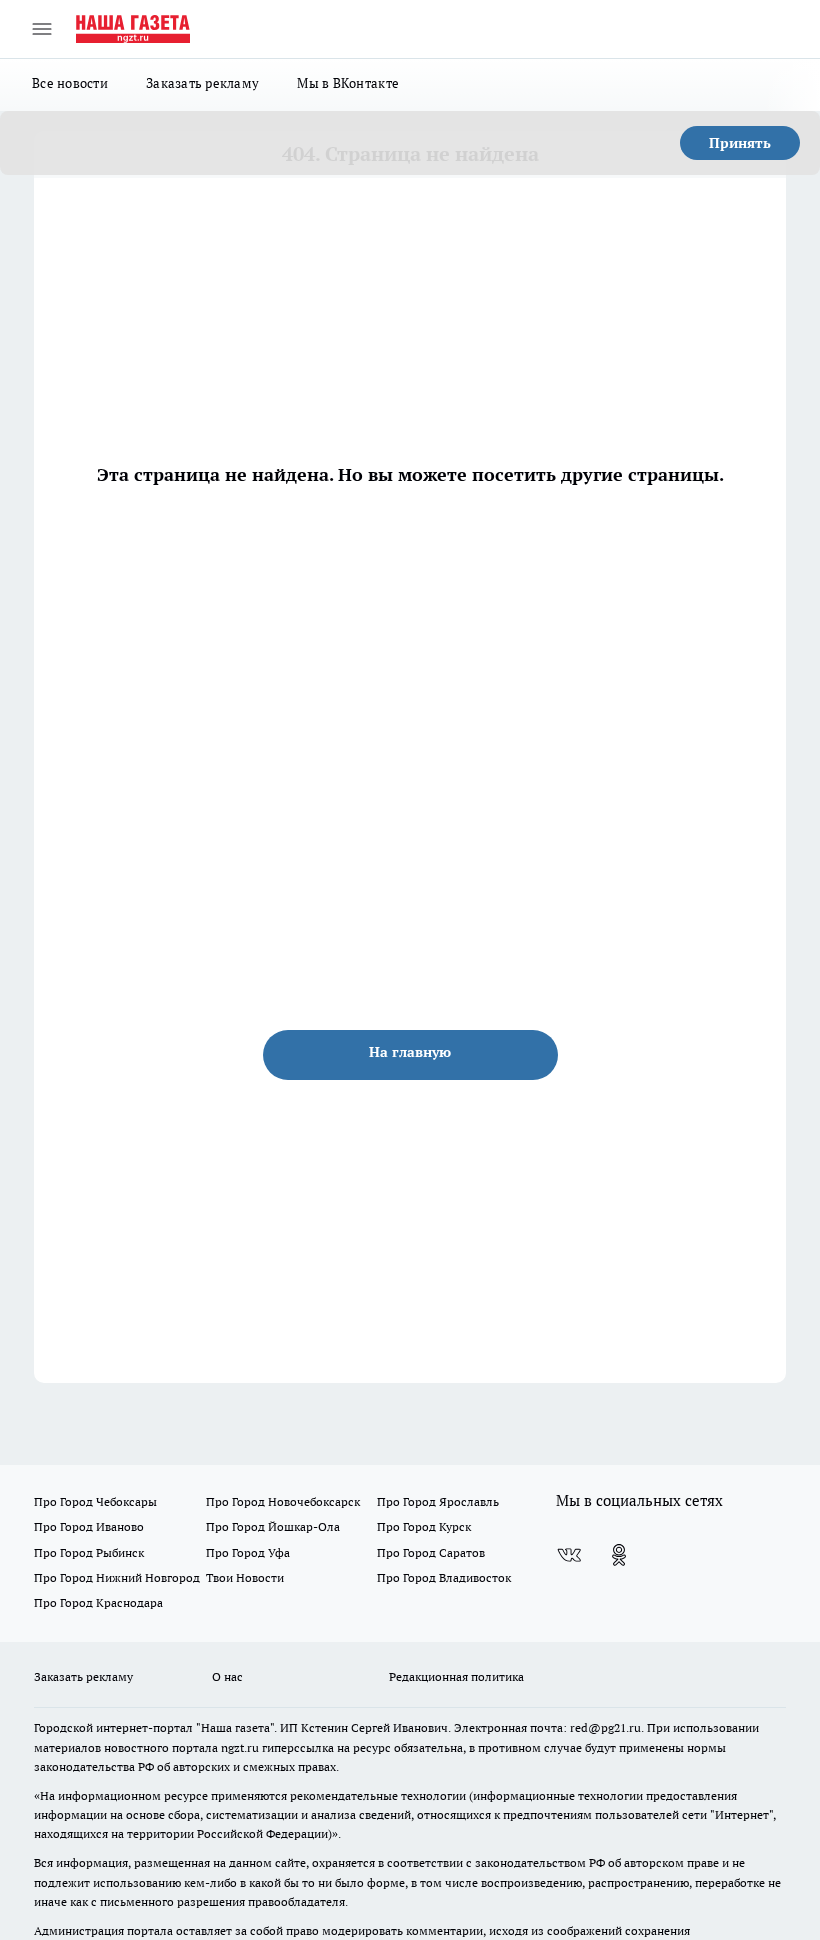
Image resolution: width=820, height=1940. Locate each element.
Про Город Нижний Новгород (117, 1577)
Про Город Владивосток (444, 1577)
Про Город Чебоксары (95, 1501)
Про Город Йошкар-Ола (273, 1526)
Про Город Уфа (248, 1552)
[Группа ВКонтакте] (569, 1555)
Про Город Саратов (431, 1552)
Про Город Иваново (89, 1526)
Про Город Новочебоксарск (283, 1501)
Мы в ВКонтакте (348, 83)
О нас (227, 1676)
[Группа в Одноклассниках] (619, 1555)
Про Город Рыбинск (89, 1552)
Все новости (70, 83)
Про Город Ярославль (438, 1501)
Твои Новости (245, 1577)
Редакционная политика (456, 1676)
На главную (410, 1052)
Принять (740, 143)
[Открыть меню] (42, 29)
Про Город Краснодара (98, 1602)
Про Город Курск (424, 1526)
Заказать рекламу (202, 83)
